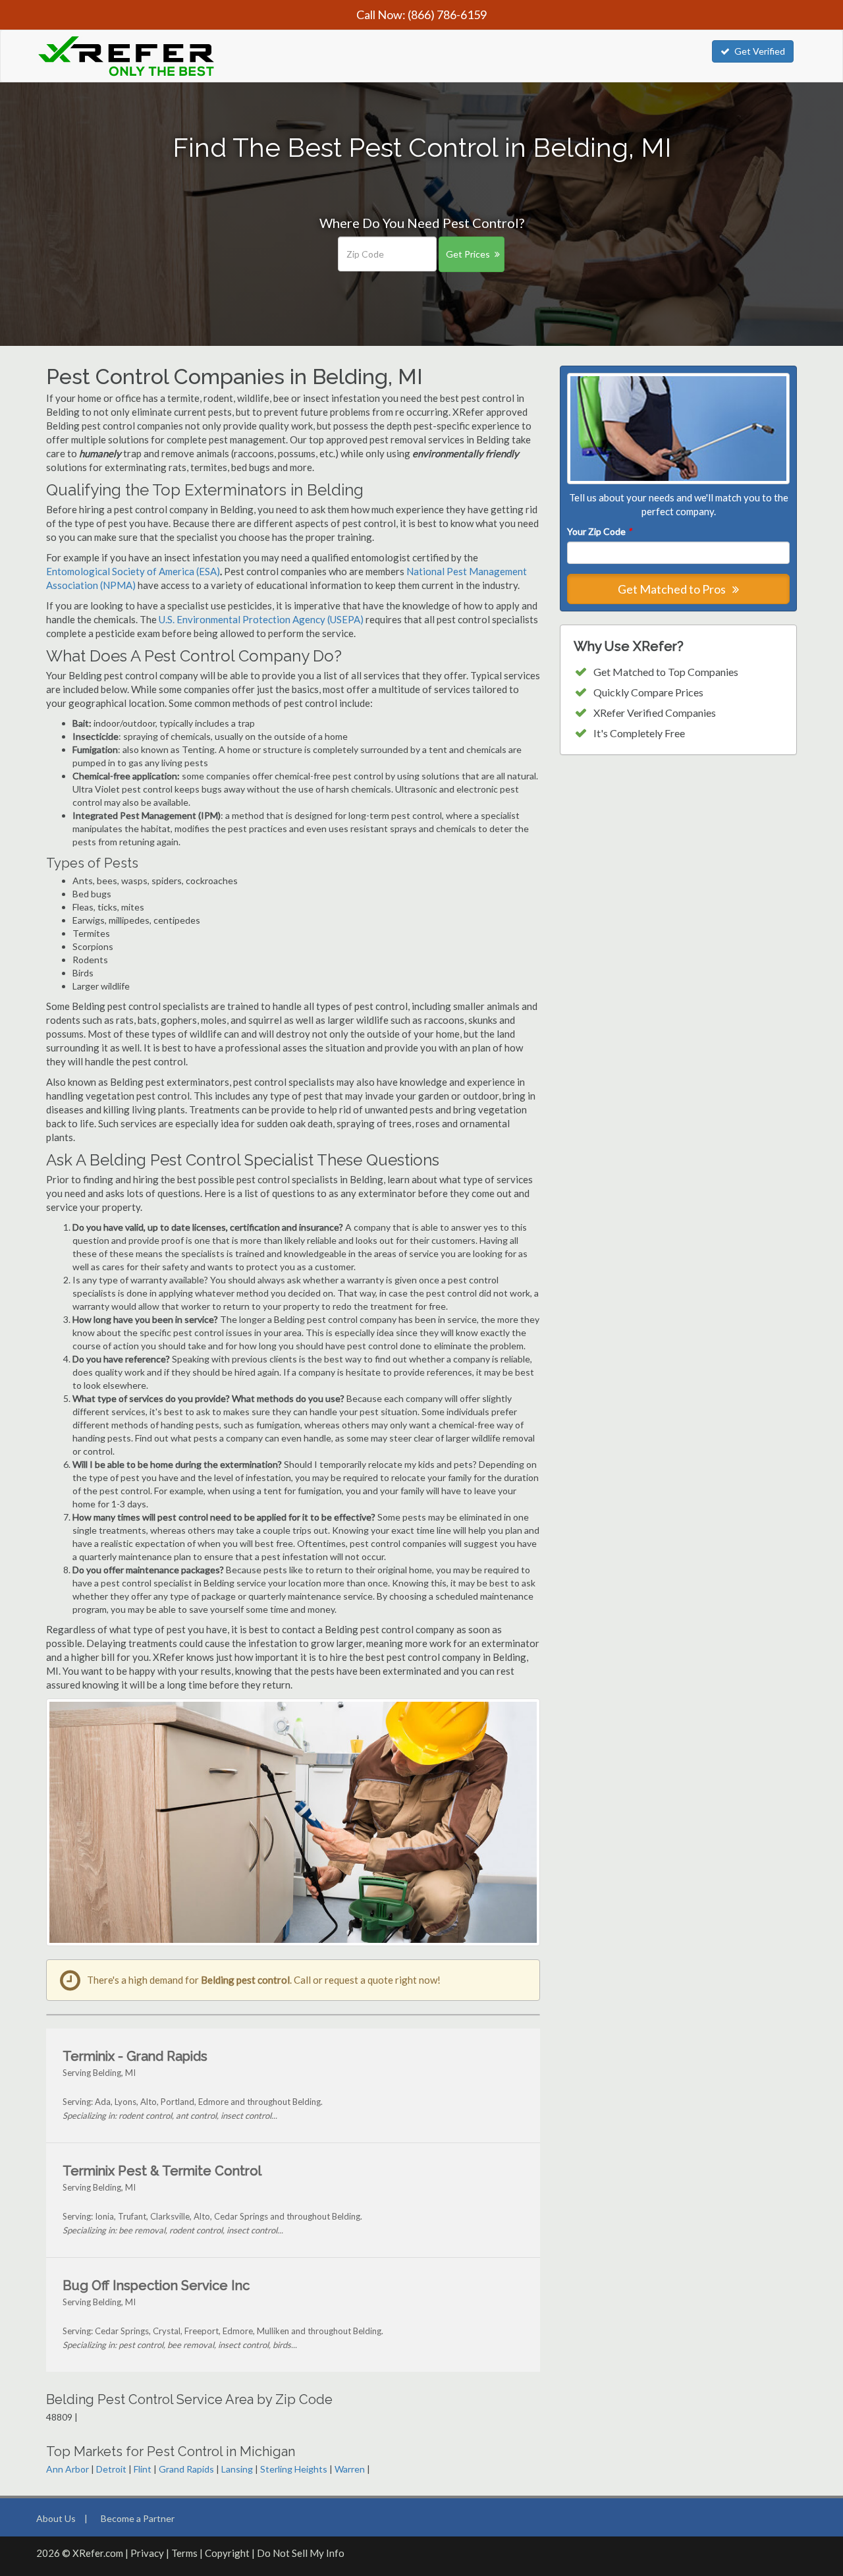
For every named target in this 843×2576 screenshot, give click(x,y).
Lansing (237, 2469)
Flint (143, 2469)
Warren (350, 2469)
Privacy (147, 2553)
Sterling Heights (294, 2469)
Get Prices (468, 254)
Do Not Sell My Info (301, 2553)
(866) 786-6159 (447, 14)
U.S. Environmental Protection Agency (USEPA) (261, 619)
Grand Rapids (186, 2469)
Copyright (227, 2553)
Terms (184, 2553)
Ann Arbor (68, 2469)
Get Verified (760, 51)
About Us (56, 2518)
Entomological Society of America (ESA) (133, 571)
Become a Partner (138, 2518)
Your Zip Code (599, 531)
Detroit (111, 2469)
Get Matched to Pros (673, 589)
